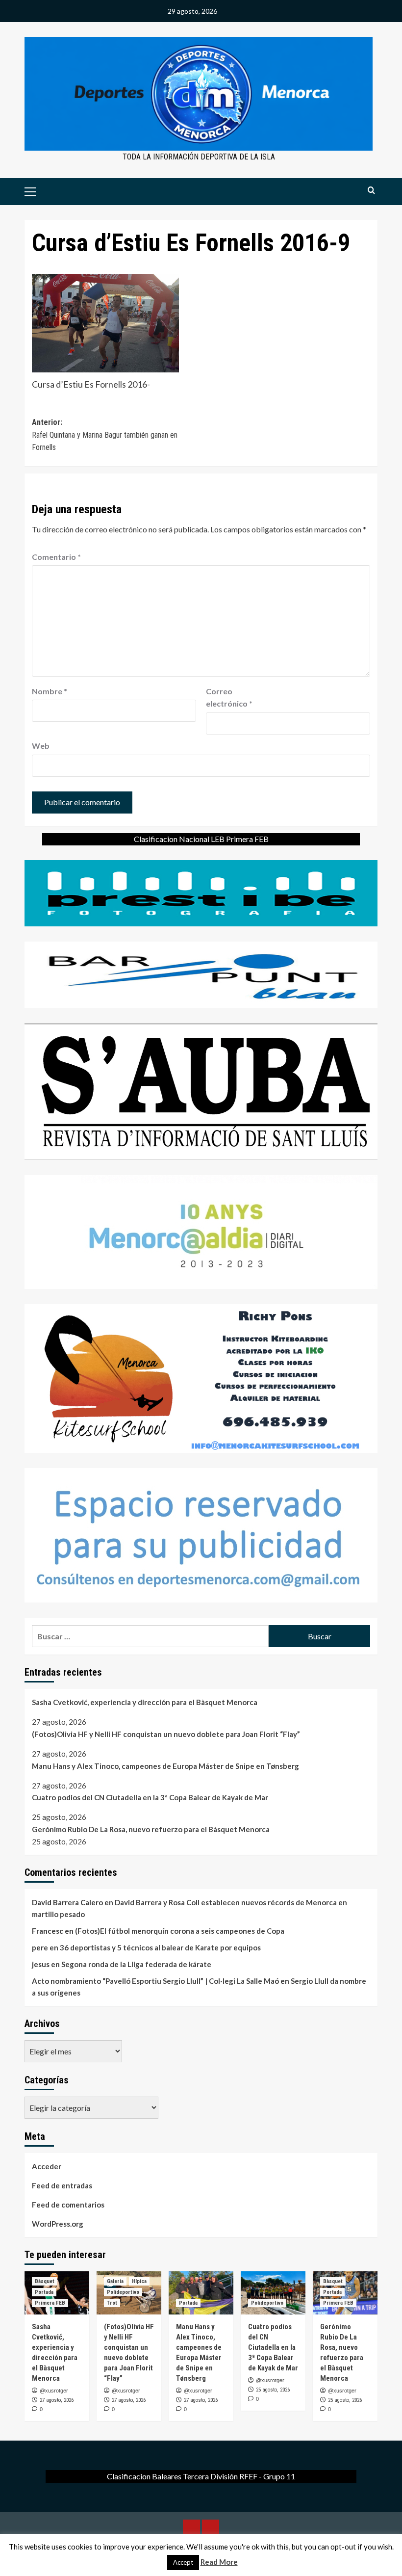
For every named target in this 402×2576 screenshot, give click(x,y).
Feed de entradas (62, 2185)
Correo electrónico (229, 697)
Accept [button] (183, 2562)
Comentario (56, 557)
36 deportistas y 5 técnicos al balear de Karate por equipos (160, 1947)
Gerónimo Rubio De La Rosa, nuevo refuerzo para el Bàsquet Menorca (151, 1829)
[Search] (371, 191)
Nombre (50, 691)
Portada (44, 2292)
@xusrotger (54, 2391)
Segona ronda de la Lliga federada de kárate (136, 1964)
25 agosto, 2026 (273, 2390)
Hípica (139, 2281)
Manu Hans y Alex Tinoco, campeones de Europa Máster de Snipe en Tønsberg (165, 1766)
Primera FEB (50, 2303)
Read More (219, 2562)
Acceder (47, 2166)
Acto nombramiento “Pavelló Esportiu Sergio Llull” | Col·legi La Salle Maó (155, 1981)
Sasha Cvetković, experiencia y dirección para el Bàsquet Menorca (145, 1702)
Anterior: (105, 435)
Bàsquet (45, 2281)
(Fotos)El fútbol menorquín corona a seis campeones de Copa (180, 1931)
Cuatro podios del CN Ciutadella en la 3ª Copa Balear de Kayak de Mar (150, 1797)
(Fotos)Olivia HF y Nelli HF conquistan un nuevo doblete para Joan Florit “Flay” (166, 1734)
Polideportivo (123, 2292)
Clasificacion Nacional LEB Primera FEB (201, 839)
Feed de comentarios (68, 2205)
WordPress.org (58, 2224)
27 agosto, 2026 (57, 2400)
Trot (112, 2303)
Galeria (115, 2281)
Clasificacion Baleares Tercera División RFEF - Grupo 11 (201, 2476)
